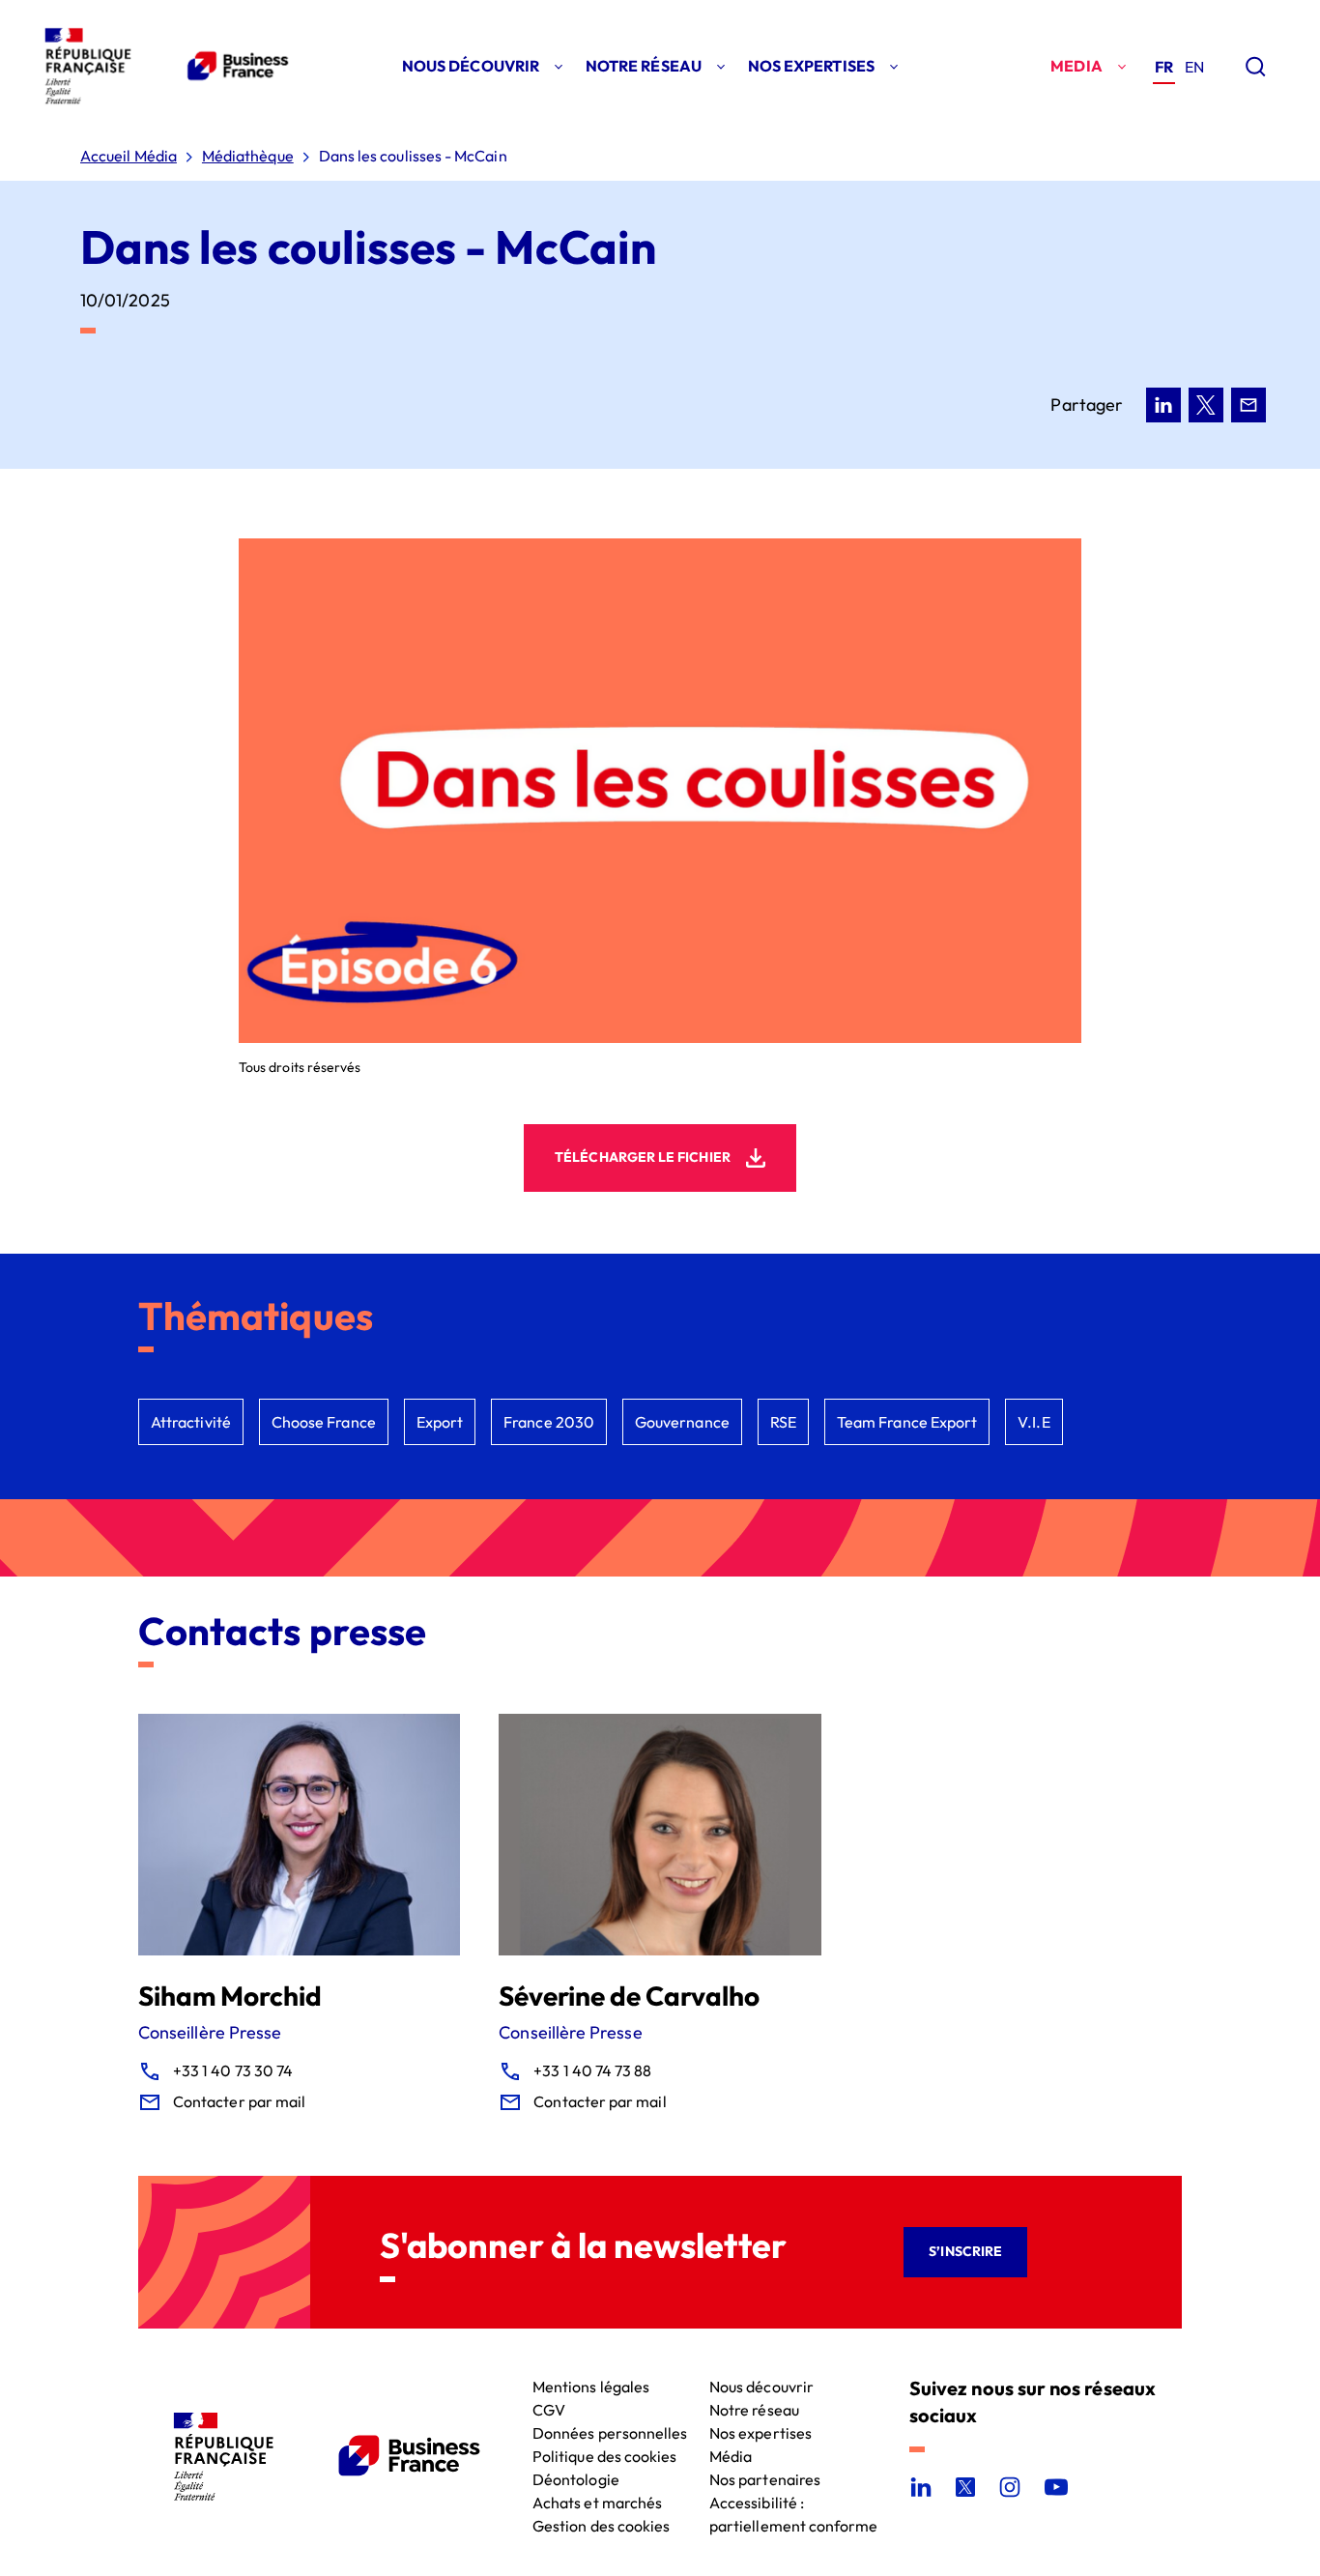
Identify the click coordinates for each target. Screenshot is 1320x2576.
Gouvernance (682, 1422)
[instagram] (1010, 2487)
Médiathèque (248, 156)
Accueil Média (129, 156)
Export (440, 1422)
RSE (783, 1422)
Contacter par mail (239, 2101)
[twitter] (965, 2487)
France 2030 (549, 1422)
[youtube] (1056, 2487)
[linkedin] (921, 2487)
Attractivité (191, 1422)
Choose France (324, 1422)
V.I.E (1033, 1422)
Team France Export (907, 1422)
